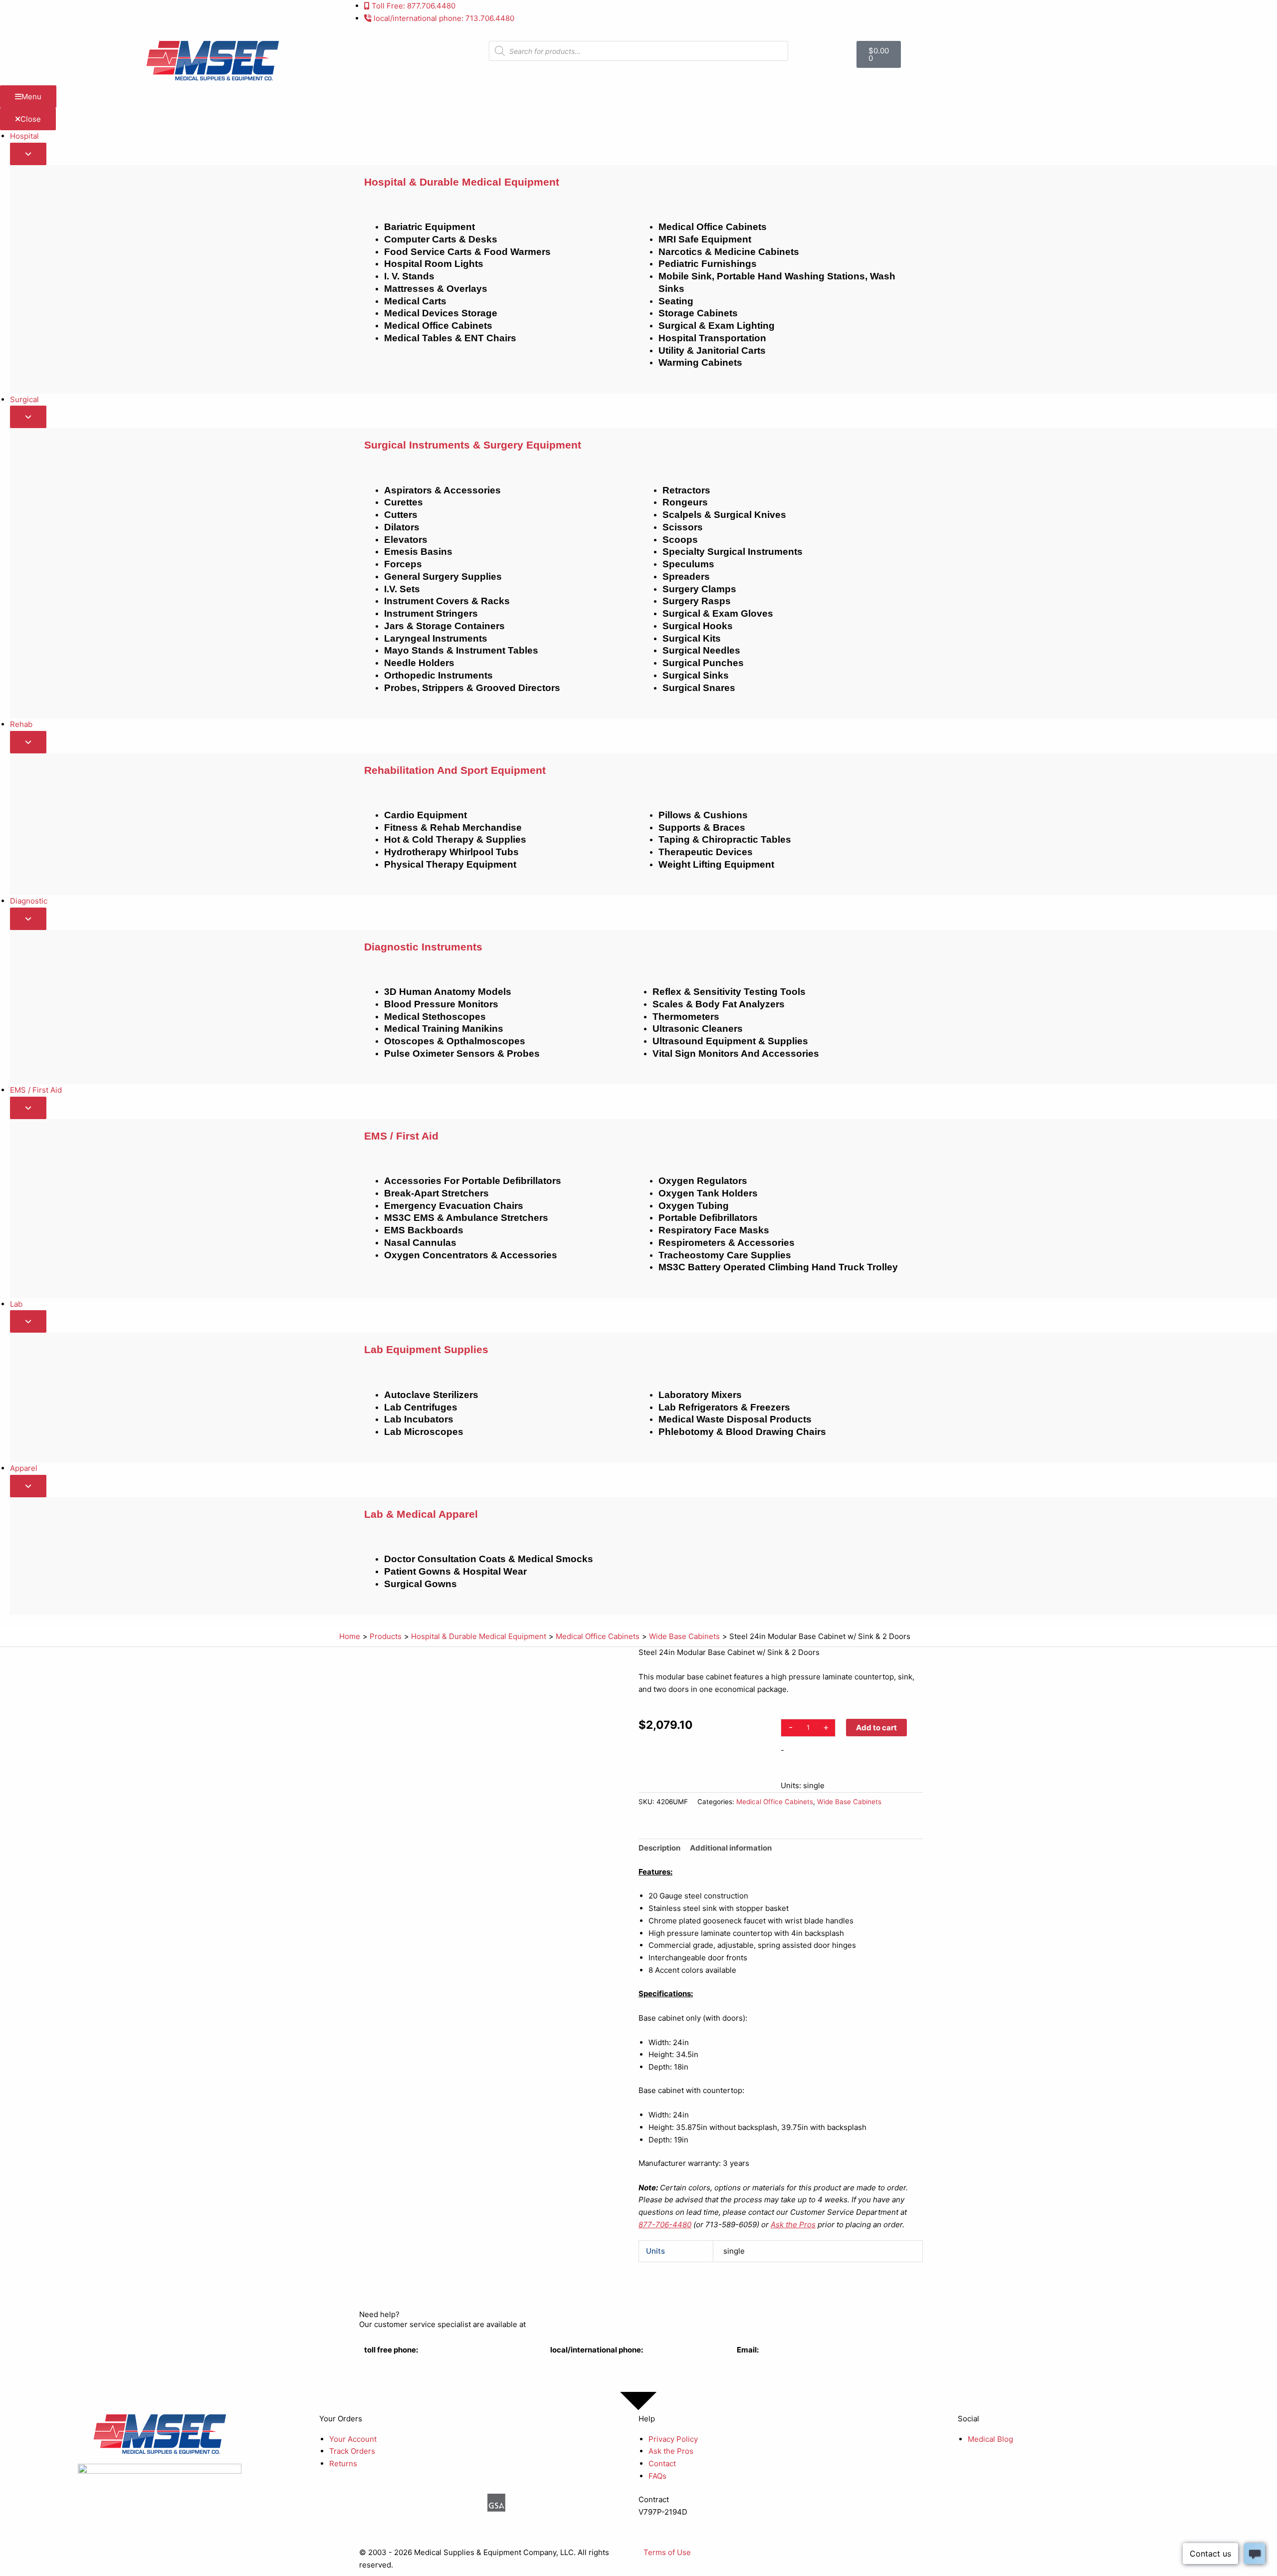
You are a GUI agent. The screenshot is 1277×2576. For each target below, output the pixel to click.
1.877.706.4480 (391, 2362)
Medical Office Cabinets (775, 1802)
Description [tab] (659, 1848)
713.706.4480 (575, 2362)
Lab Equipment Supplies (426, 1349)
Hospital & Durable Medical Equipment (462, 182)
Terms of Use (667, 2552)
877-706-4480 (665, 2225)
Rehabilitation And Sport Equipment (455, 770)
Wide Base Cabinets (849, 1802)
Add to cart (876, 1728)
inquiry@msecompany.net (782, 2362)
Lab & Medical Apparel (421, 1514)
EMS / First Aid (401, 1136)
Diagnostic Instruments (423, 947)
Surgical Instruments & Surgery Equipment (473, 445)
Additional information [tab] (731, 1848)
